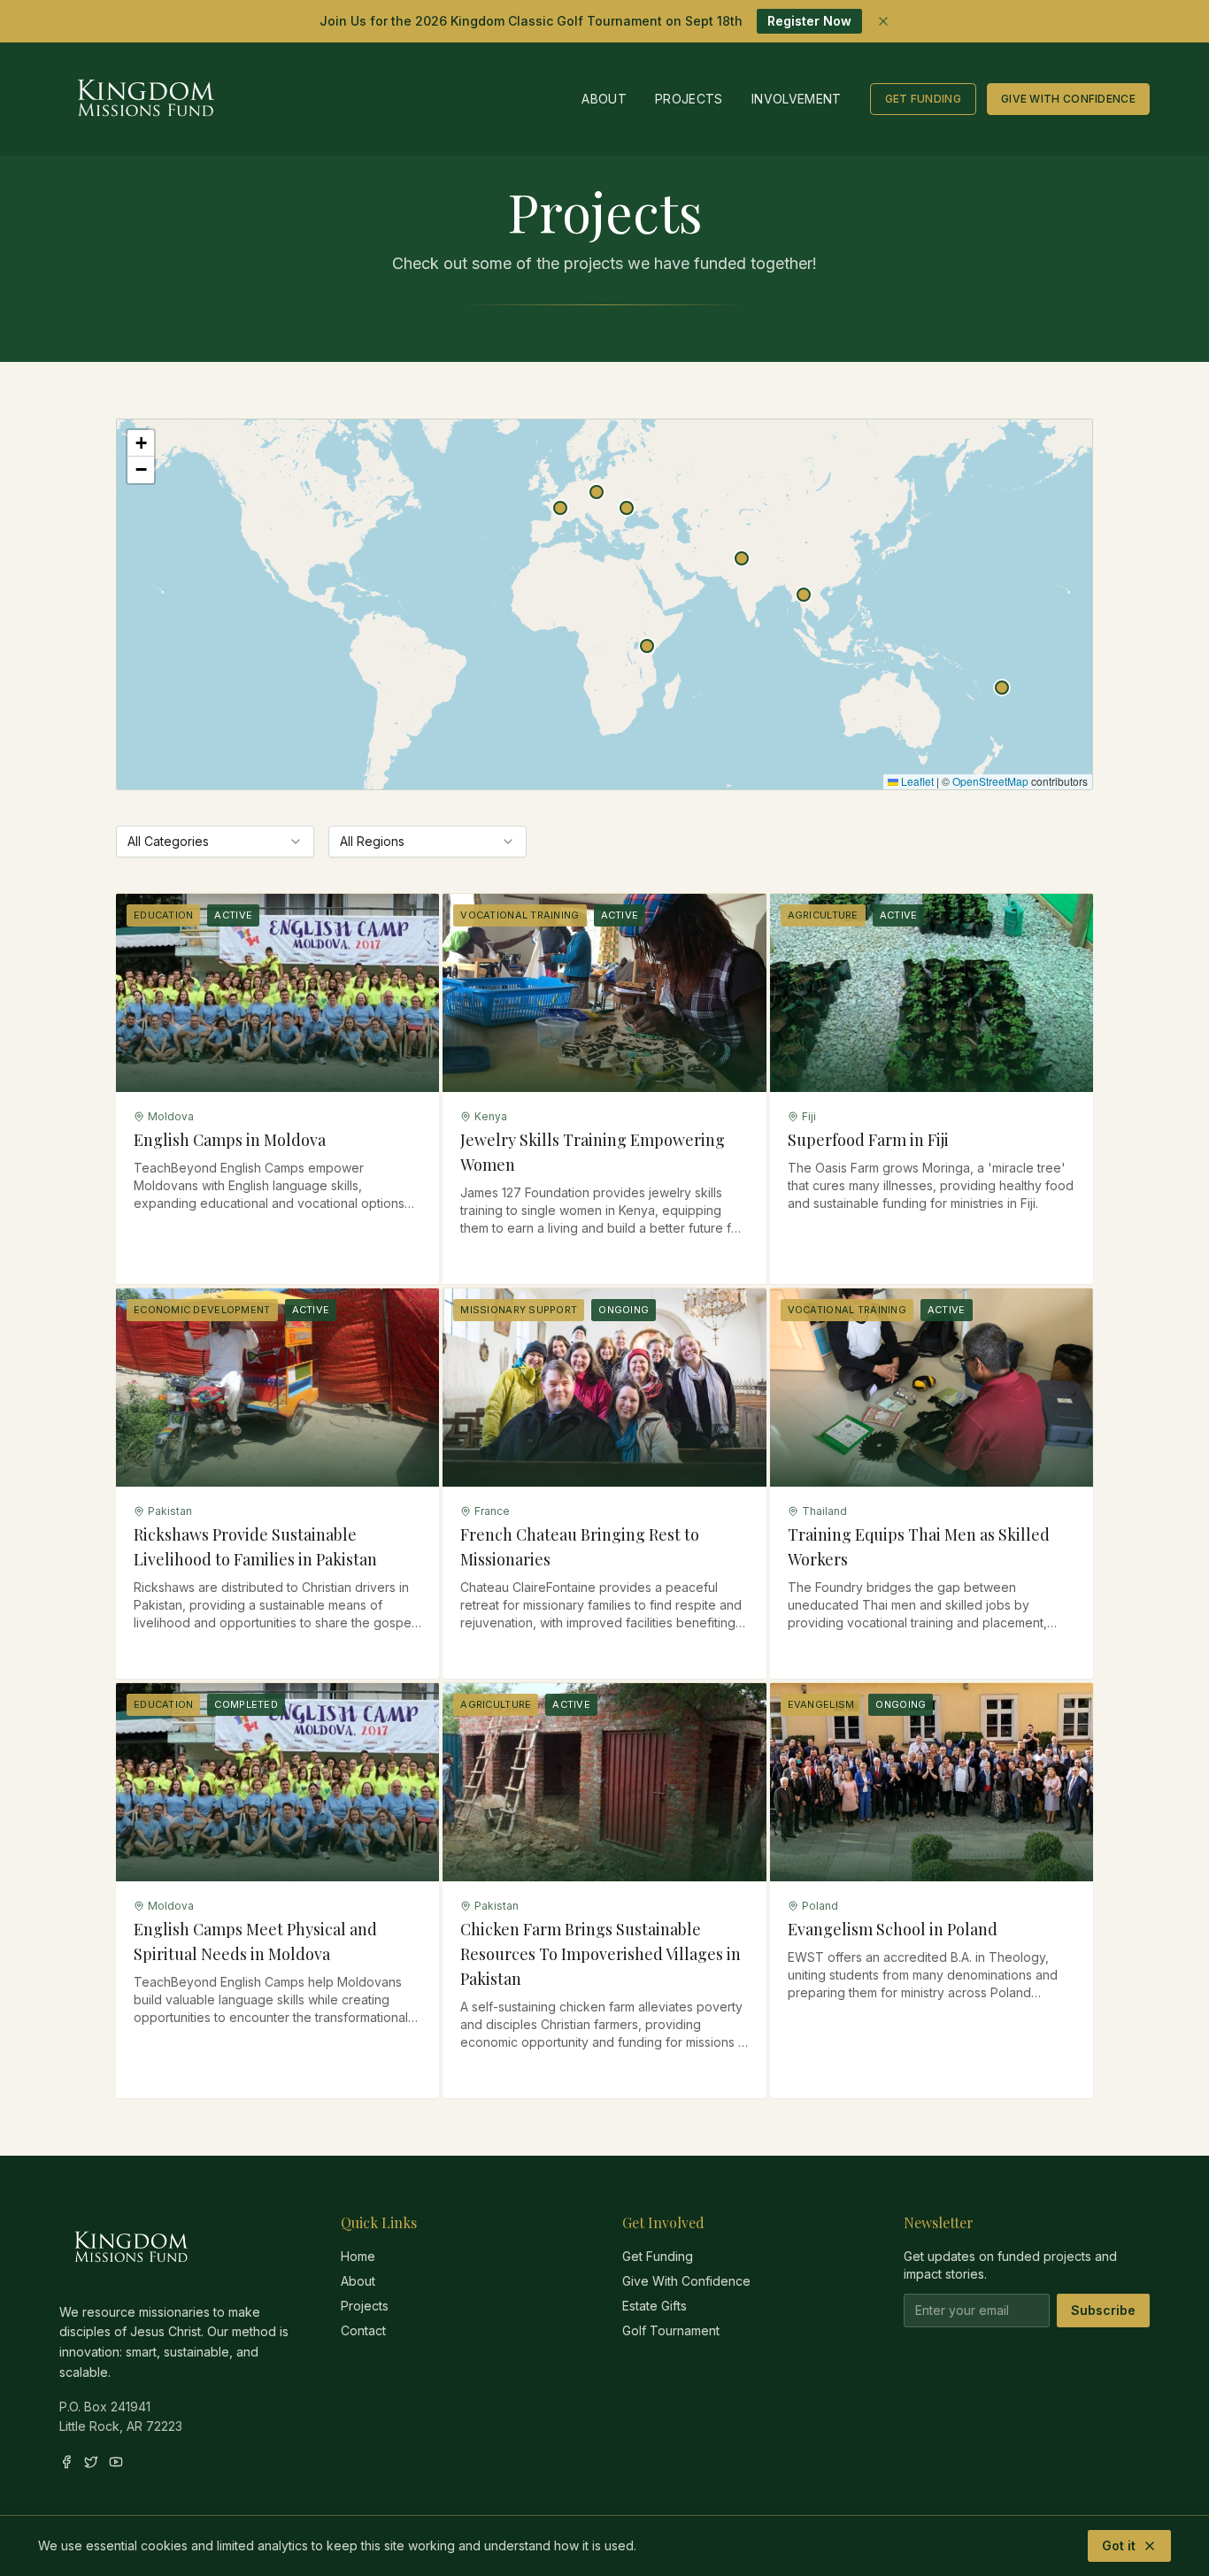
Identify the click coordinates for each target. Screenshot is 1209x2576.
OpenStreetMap (990, 781)
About (604, 99)
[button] (647, 646)
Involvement (797, 99)
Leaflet (916, 781)
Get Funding (923, 99)
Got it (1119, 2545)
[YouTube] (116, 2462)
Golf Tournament (671, 2330)
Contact (363, 2330)
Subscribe (1103, 2310)
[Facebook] (66, 2462)
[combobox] (215, 842)
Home (358, 2256)
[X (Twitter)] (91, 2462)
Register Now (809, 21)
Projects (689, 99)
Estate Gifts (655, 2306)
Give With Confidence (1068, 99)
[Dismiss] (883, 21)
